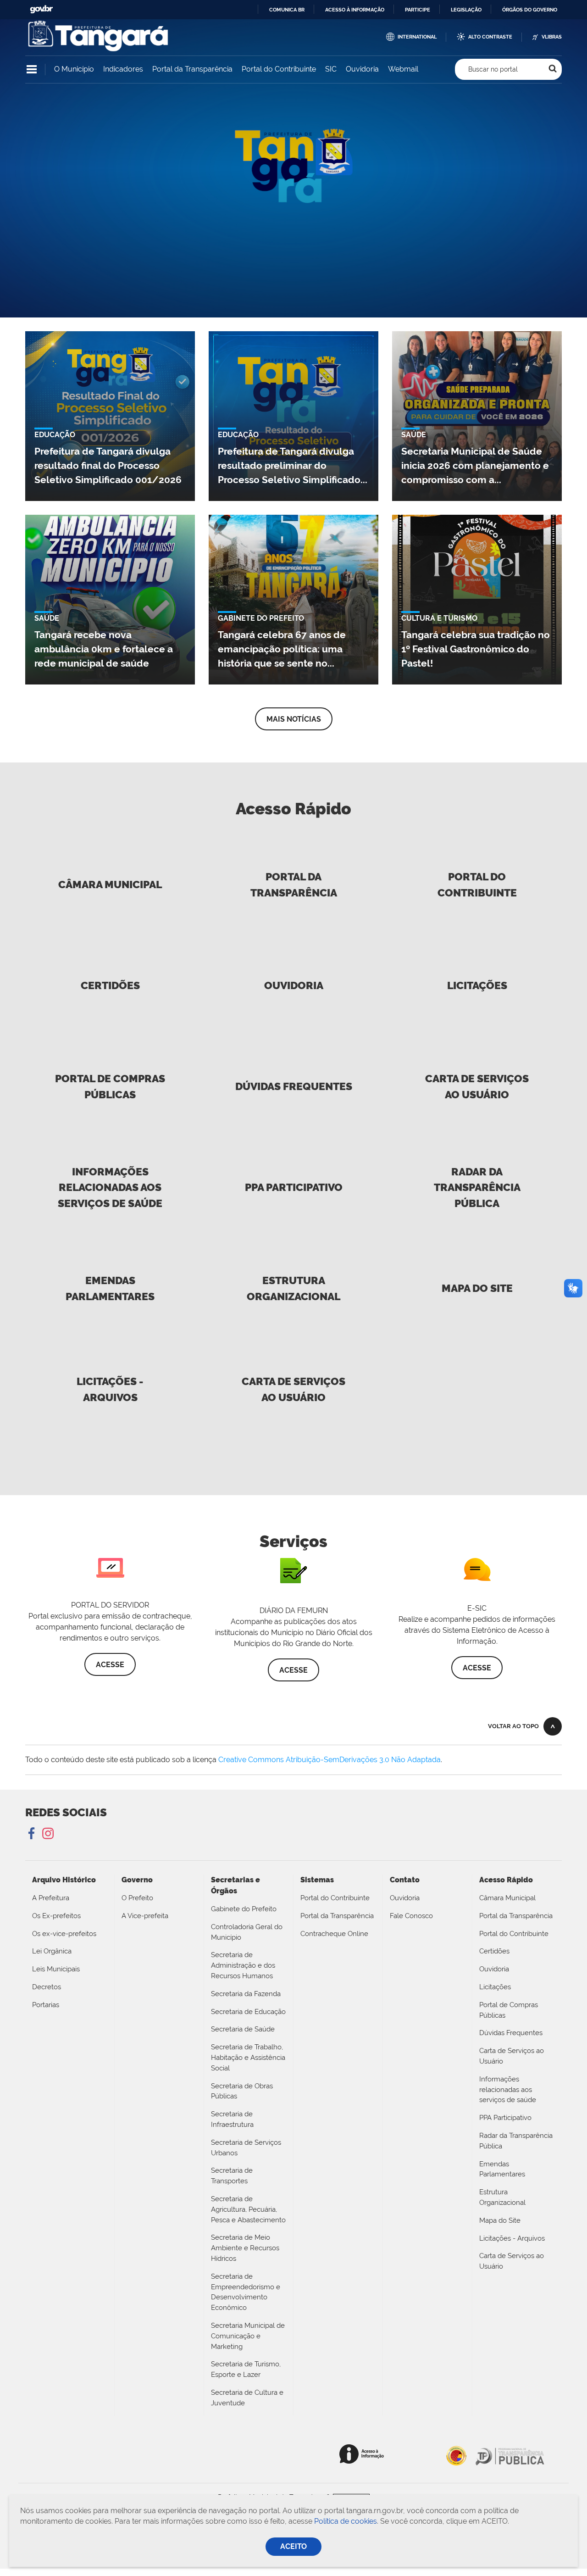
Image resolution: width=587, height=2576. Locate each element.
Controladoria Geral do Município (247, 1932)
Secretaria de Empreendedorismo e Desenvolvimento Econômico (246, 2292)
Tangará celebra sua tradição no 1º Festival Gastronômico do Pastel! (476, 649)
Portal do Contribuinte (279, 69)
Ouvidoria (362, 69)
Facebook (32, 1834)
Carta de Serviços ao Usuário (477, 1086)
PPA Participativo (294, 1187)
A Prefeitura (51, 1898)
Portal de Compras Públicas (110, 1086)
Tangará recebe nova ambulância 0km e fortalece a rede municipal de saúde (104, 649)
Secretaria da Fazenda (246, 1994)
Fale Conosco (411, 1916)
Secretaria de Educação (248, 2012)
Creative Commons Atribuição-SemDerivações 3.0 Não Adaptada (329, 1760)
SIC (331, 69)
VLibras (552, 37)
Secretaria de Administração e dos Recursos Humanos (243, 1965)
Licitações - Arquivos (110, 1389)
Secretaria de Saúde (243, 2029)
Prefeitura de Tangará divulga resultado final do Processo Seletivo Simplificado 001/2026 (108, 465)
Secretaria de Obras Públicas (242, 2091)
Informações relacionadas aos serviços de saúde (110, 1188)
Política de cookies (346, 2521)
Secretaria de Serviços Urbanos (246, 2148)
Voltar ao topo (513, 1726)
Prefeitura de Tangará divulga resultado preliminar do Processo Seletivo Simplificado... (293, 465)
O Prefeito (137, 1898)
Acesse (110, 1665)
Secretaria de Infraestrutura (232, 2119)
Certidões (110, 985)
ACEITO (293, 2546)
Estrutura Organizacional (293, 1288)
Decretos (47, 1987)
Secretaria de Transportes (232, 2176)
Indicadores (123, 69)
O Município (74, 69)
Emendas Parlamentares (110, 1288)
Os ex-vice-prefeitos (64, 1934)
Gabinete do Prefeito (244, 1909)
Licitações (477, 985)
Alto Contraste (490, 37)
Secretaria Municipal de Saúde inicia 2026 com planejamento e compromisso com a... (475, 465)
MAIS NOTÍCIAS (294, 719)
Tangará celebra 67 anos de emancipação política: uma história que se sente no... (282, 649)
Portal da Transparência (192, 69)
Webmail (403, 69)
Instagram (47, 1834)
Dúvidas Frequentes (294, 1086)
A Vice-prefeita (145, 1916)
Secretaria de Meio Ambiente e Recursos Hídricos (245, 2248)
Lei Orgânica (52, 1951)
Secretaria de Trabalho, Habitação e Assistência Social (248, 2058)
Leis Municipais (56, 1969)
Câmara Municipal (110, 884)
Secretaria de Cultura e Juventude (247, 2398)
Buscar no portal (493, 69)
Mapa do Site (477, 1288)
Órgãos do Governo (530, 10)
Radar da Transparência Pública (477, 1188)
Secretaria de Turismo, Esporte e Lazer (246, 2369)
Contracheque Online (334, 1934)
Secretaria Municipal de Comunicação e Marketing (248, 2336)
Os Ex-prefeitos (56, 1916)
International (417, 37)
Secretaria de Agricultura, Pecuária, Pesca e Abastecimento (248, 2209)
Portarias (46, 2005)
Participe (418, 10)
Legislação (466, 10)
